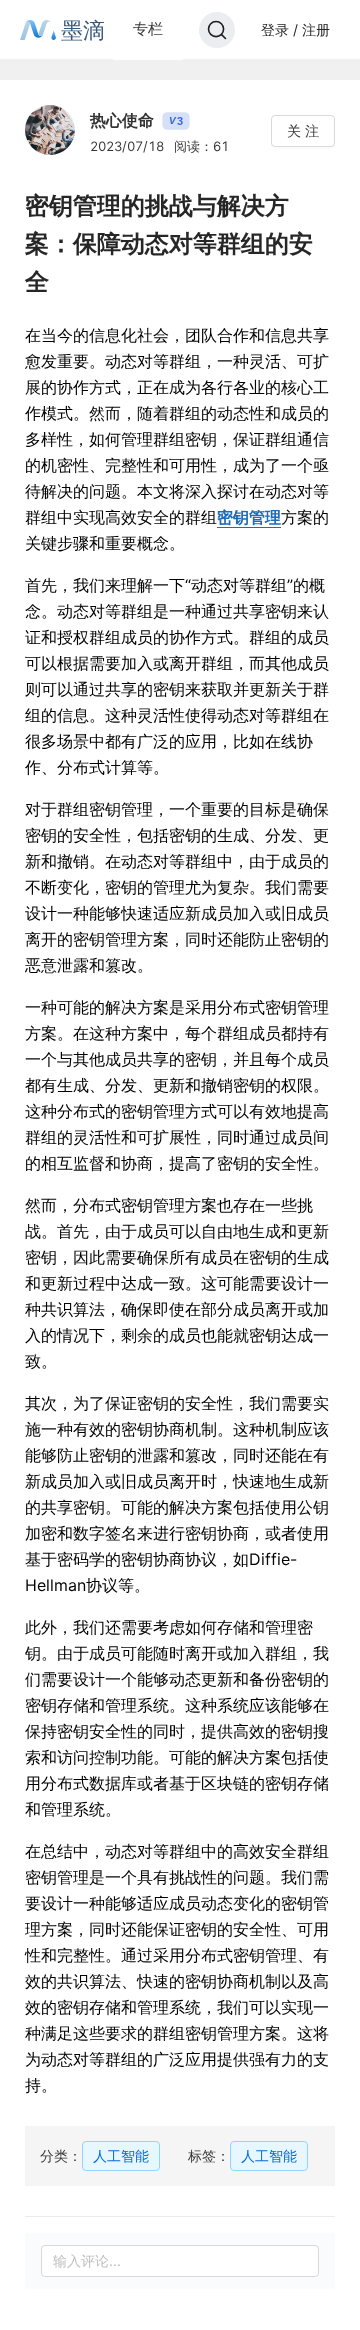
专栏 (148, 28)
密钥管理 (249, 517)
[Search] (217, 30)
